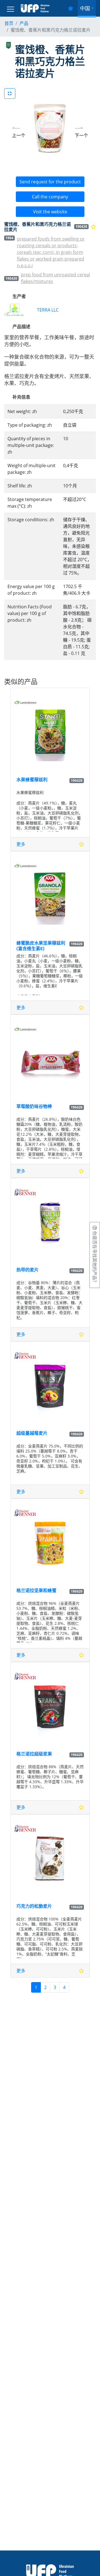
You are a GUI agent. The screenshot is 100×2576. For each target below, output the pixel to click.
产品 (24, 23)
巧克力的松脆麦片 (34, 1906)
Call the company (50, 197)
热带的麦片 (27, 1270)
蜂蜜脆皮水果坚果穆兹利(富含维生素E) (41, 945)
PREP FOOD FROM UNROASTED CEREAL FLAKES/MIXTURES (55, 278)
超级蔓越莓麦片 (32, 1433)
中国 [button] (85, 8)
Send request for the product (50, 182)
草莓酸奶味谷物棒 (34, 1106)
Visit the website (50, 212)
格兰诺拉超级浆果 (34, 1754)
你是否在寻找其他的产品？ (95, 1257)
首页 (9, 23)
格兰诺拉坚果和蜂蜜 (36, 1590)
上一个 (19, 135)
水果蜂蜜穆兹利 (32, 779)
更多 (21, 844)
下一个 (81, 135)
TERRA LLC (48, 310)
